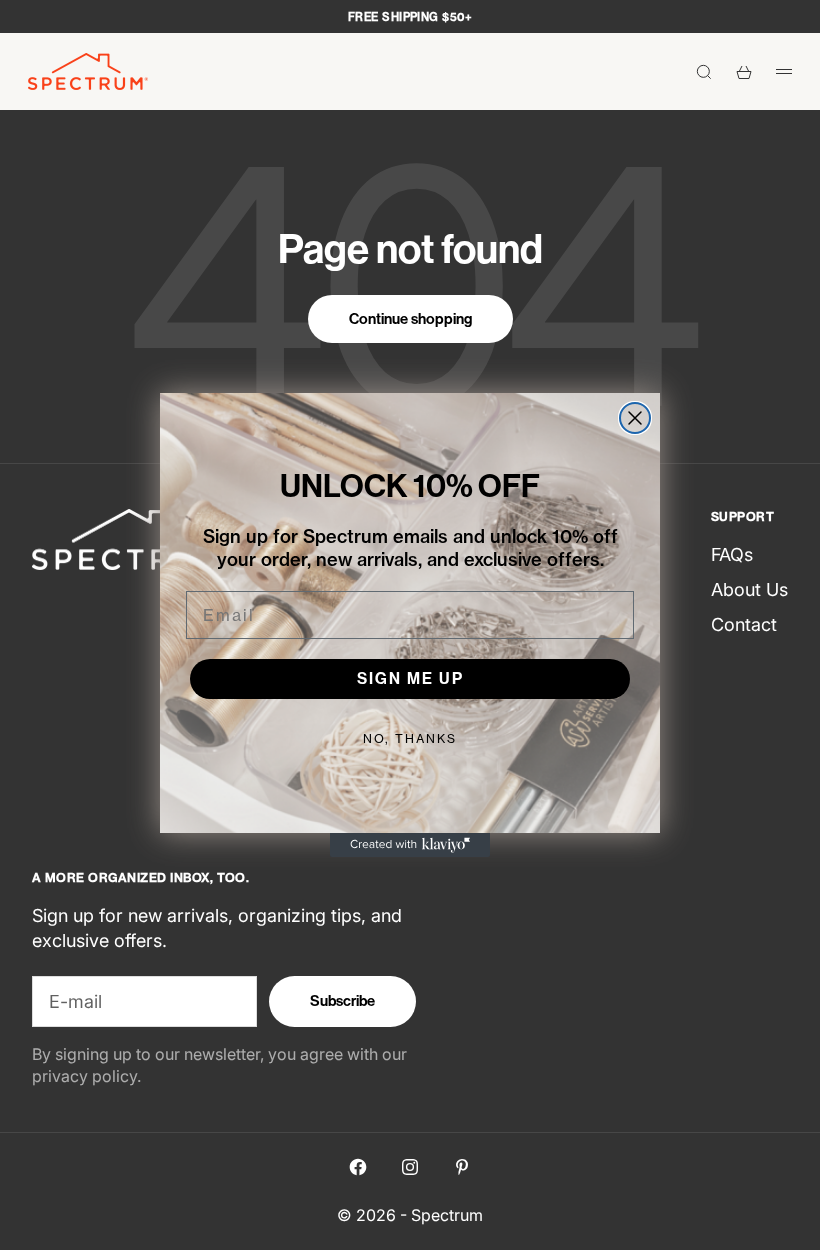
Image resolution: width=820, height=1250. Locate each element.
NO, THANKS (410, 738)
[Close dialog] (635, 418)
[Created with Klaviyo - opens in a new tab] (410, 845)
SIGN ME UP (410, 678)
